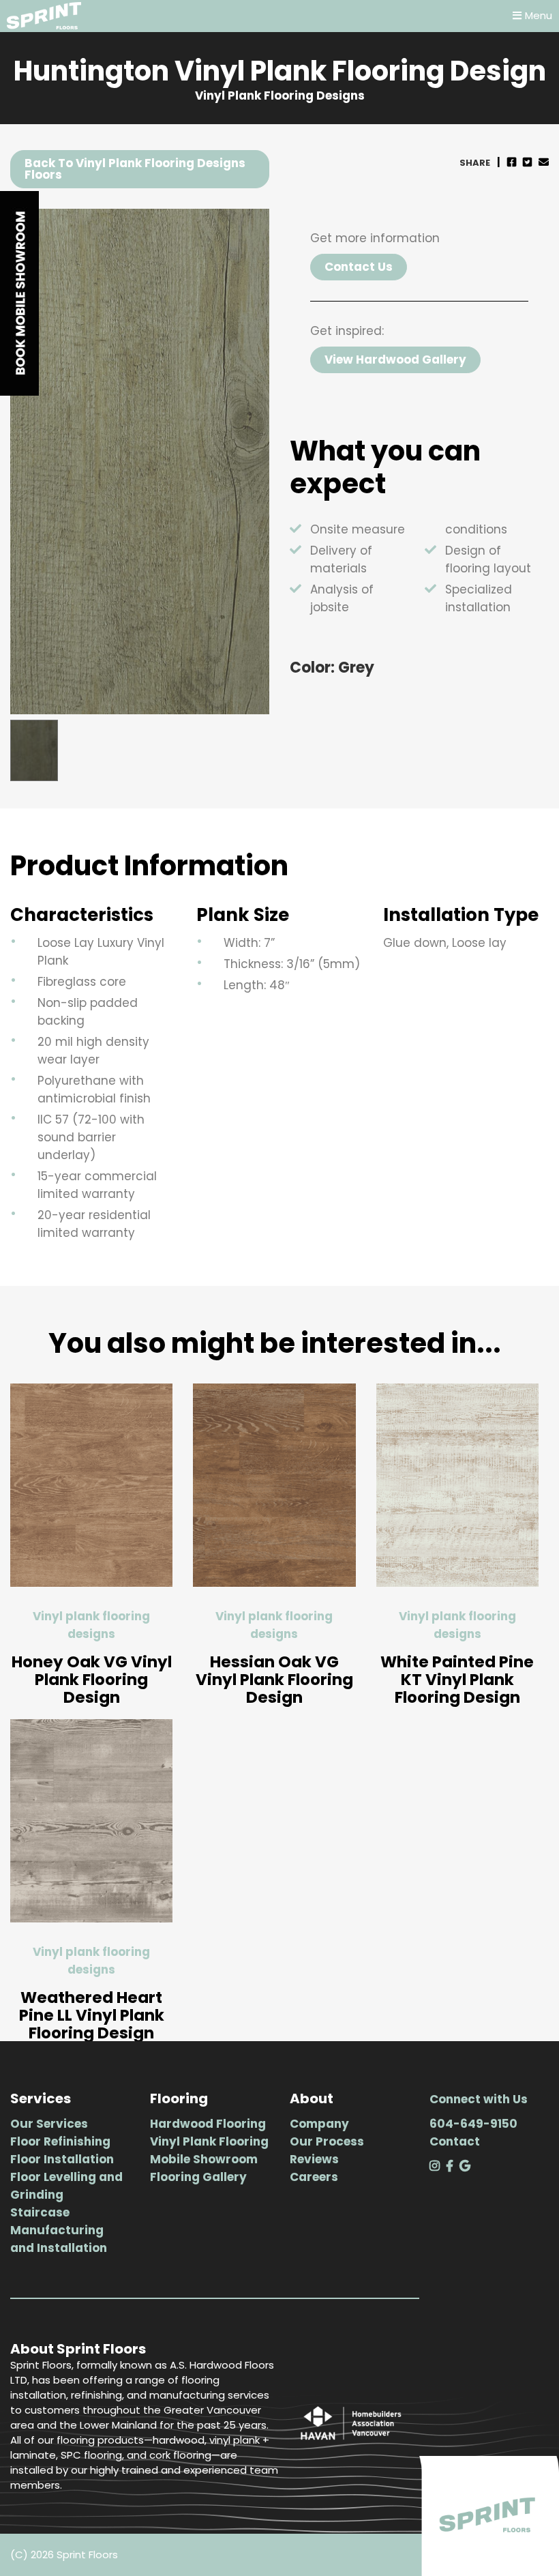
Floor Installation (62, 2159)
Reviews (314, 2159)
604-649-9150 (473, 2124)
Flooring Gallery (198, 2177)
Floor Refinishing (60, 2141)
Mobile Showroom (204, 2159)
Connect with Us (479, 2099)
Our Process (327, 2141)
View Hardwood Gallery (395, 360)
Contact (455, 2141)
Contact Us (359, 267)
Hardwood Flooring (208, 2124)
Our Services (49, 2124)
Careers (314, 2177)
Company (319, 2124)
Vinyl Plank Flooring (209, 2141)
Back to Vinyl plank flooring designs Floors (135, 169)
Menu (539, 15)
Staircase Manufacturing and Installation (59, 2230)
